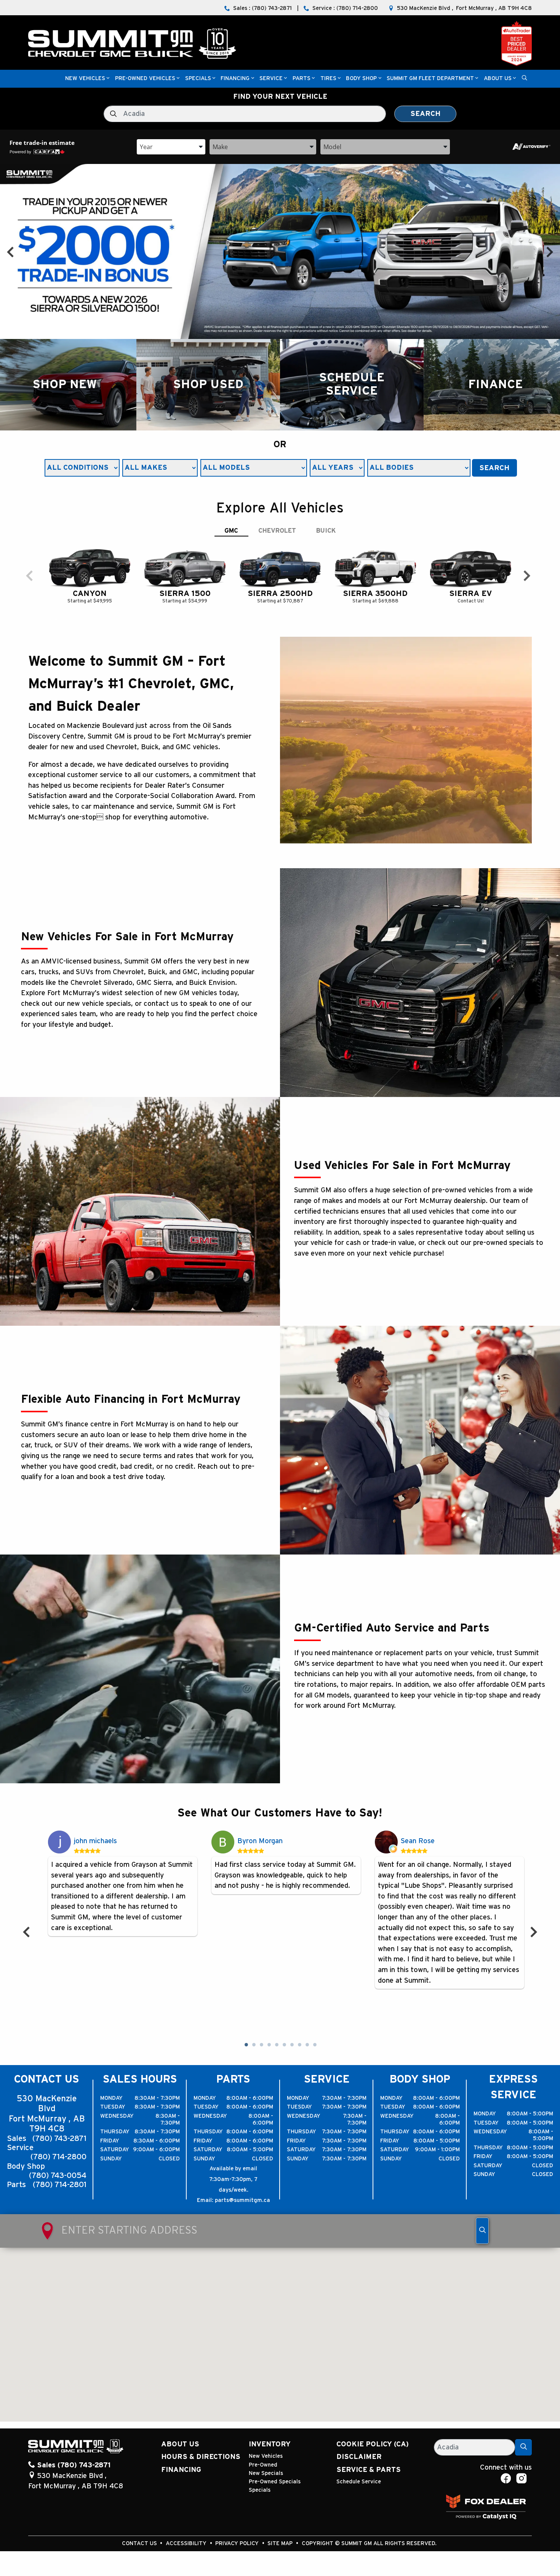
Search (425, 114)
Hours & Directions (201, 2457)
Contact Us (140, 2543)
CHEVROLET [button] (277, 531)
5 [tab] (276, 2045)
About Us (180, 2444)
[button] (85, 79)
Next (550, 251)
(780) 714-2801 (60, 2185)
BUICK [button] (326, 531)
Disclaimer (359, 2457)
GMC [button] (231, 531)
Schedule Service (359, 2482)
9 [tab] (307, 2045)
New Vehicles (266, 2456)
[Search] (523, 2447)
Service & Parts (369, 2470)
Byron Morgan (260, 1841)
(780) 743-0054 (58, 2176)
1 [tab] (246, 2045)
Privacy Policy (238, 2543)
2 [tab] (253, 2045)
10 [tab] (314, 2045)
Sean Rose (418, 1841)
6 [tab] (284, 2045)
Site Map (281, 2543)
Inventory (270, 2444)
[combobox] (171, 146)
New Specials (266, 2473)
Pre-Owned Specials (275, 2482)
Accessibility (187, 2543)
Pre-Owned (263, 2465)
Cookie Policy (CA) (373, 2444)
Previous (10, 251)
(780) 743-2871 (59, 2139)
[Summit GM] (132, 43)
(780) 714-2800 (58, 2157)
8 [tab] (299, 2045)
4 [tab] (269, 2045)
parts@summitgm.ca (242, 2200)
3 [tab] (261, 2045)
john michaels (95, 1841)
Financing (181, 2470)
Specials (260, 2490)
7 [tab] (291, 2045)
